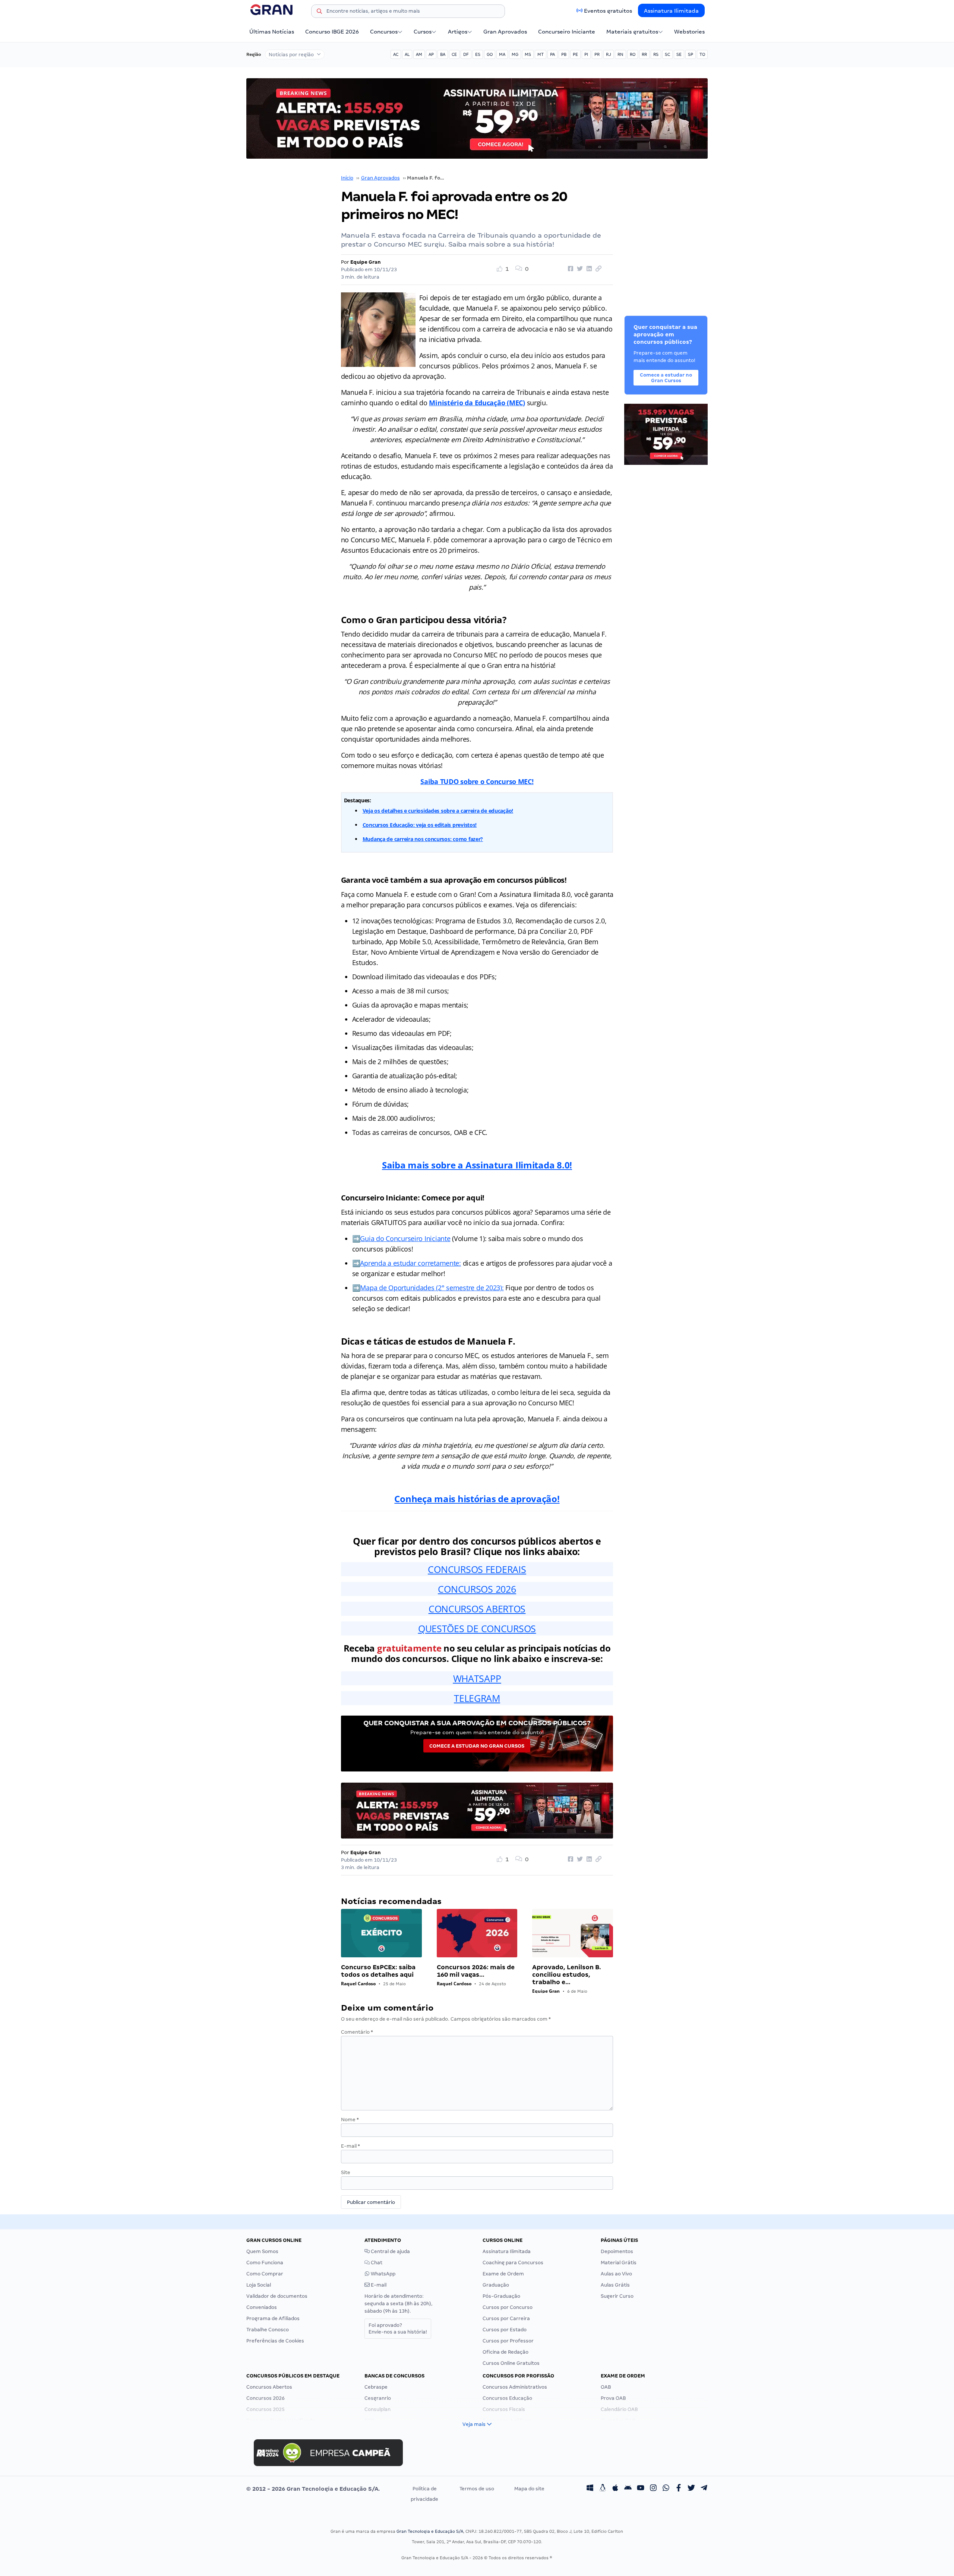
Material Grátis (619, 2263)
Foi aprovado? (398, 2328)
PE (575, 54)
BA (443, 54)
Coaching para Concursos (513, 2263)
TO (702, 54)
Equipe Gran (366, 262)
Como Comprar (265, 2274)
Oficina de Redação (506, 2352)
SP (691, 54)
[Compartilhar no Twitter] (579, 269)
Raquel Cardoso (358, 1984)
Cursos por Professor (508, 2341)
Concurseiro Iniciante (567, 32)
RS (656, 54)
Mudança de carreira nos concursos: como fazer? (423, 839)
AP (431, 54)
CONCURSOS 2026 (477, 1589)
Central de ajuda (390, 2251)
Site (346, 2172)
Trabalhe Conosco (268, 2330)
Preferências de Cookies (275, 2341)
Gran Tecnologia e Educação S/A (430, 2531)
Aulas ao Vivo (616, 2274)
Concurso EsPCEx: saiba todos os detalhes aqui (378, 1971)
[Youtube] (641, 2489)
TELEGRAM (477, 1698)
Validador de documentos (277, 2296)
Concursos (384, 32)
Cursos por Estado (505, 2330)
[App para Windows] (590, 2489)
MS (528, 54)
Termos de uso (477, 2489)
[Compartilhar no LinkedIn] (588, 269)
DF (466, 54)
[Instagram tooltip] (653, 2489)
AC (396, 54)
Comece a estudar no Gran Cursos (477, 1746)
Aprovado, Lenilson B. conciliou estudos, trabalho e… (567, 1975)
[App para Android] (628, 2489)
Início (347, 178)
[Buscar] (319, 12)
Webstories (689, 32)
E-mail (350, 2146)
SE (679, 54)
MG (515, 54)
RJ (609, 54)
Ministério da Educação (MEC (476, 403)
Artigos (458, 32)
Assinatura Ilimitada (671, 11)
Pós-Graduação (501, 2296)
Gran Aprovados (505, 32)
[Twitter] (691, 2489)
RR (644, 54)
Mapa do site (529, 2489)
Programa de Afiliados (273, 2318)
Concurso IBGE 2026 (332, 32)
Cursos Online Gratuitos (511, 2363)
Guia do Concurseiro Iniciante (405, 1238)
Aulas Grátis (615, 2285)
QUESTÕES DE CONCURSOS (477, 1628)
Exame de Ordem (503, 2274)
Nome (350, 2120)
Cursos (423, 32)
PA (552, 54)
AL (407, 54)
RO (633, 54)
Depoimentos (617, 2251)
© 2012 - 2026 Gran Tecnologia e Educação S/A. (313, 2489)
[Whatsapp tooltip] (666, 2489)
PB (564, 54)
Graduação (496, 2285)
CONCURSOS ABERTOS (477, 1609)
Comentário (357, 2032)
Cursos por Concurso (508, 2307)
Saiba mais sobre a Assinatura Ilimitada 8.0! (477, 1165)
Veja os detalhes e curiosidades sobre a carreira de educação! (438, 811)
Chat (376, 2263)
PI (586, 54)
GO (490, 54)
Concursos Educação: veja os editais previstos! (420, 825)
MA (502, 54)
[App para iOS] (615, 2489)
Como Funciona (265, 2263)
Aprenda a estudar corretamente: (410, 1263)
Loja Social (259, 2285)
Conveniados (262, 2307)
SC (667, 54)
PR (597, 54)
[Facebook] (679, 2489)
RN (620, 54)
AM (419, 54)
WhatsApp (383, 2274)
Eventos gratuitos (608, 11)
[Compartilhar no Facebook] (569, 269)
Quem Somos (262, 2251)
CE (454, 54)
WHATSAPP (477, 1678)
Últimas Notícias (272, 32)
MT (541, 54)
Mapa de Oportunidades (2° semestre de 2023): (432, 1288)
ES (478, 54)
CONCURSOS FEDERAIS (477, 1569)
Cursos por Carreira (506, 2318)
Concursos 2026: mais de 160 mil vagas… (476, 1971)
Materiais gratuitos (632, 32)
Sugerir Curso (617, 2296)
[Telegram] (704, 2489)
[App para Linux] (603, 2489)
